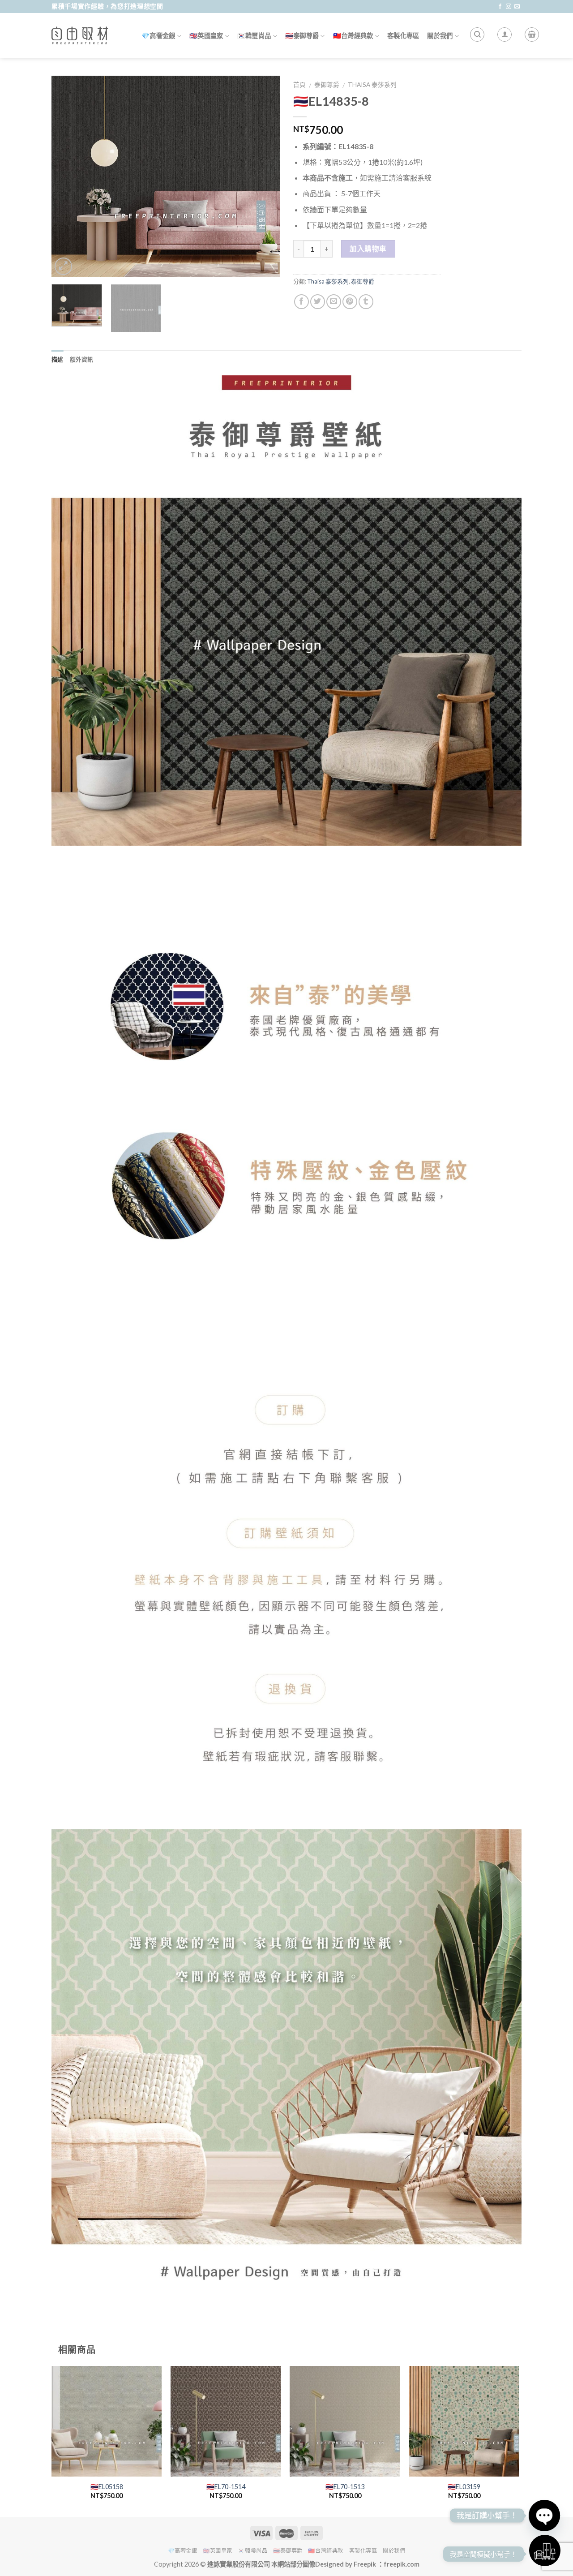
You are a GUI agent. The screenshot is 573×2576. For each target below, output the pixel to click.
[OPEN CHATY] (544, 2516)
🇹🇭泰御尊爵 (302, 36)
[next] (264, 176)
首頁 (299, 85)
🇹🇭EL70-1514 (226, 2487)
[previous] (67, 176)
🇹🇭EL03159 (464, 2487)
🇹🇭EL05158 (107, 2487)
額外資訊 (82, 359)
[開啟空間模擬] (545, 2550)
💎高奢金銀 (158, 36)
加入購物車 (368, 249)
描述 (58, 359)
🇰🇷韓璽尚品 (254, 36)
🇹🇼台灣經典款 (353, 36)
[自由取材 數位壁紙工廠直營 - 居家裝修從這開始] (80, 35)
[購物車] (532, 34)
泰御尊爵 (327, 85)
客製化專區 (403, 36)
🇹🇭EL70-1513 (345, 2487)
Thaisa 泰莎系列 (372, 85)
